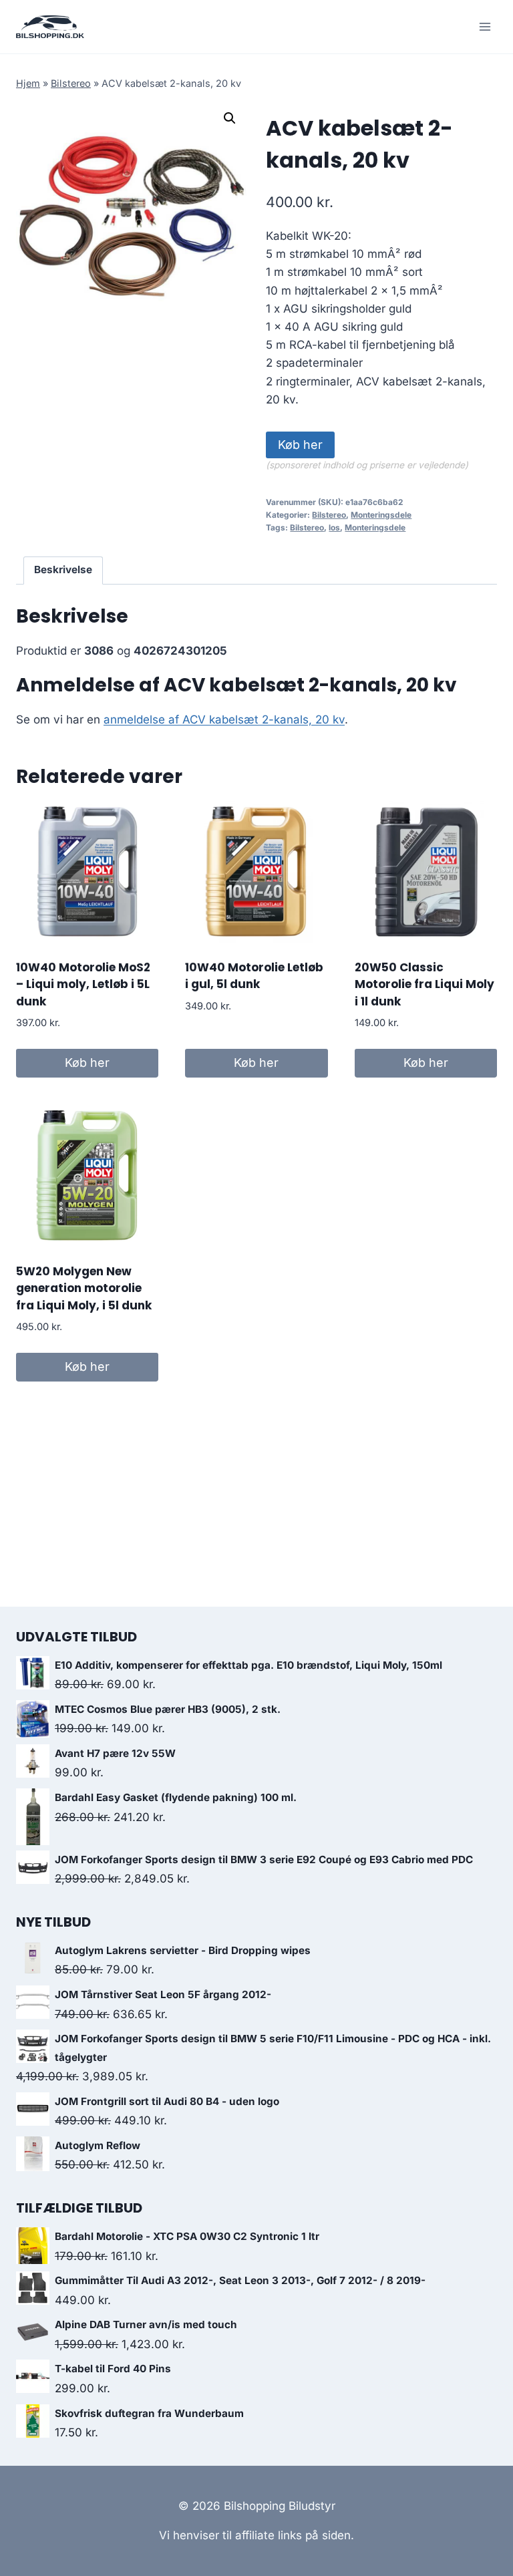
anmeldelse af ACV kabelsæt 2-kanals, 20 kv (224, 719)
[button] (230, 118)
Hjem (28, 83)
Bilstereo (71, 83)
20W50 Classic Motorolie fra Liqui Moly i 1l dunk (424, 984)
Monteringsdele (381, 515)
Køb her (300, 445)
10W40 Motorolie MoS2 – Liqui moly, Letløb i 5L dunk (83, 984)
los (334, 527)
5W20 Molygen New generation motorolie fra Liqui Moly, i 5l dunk (84, 1288)
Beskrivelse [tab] (63, 570)
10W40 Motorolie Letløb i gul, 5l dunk (254, 976)
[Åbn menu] (485, 26)
